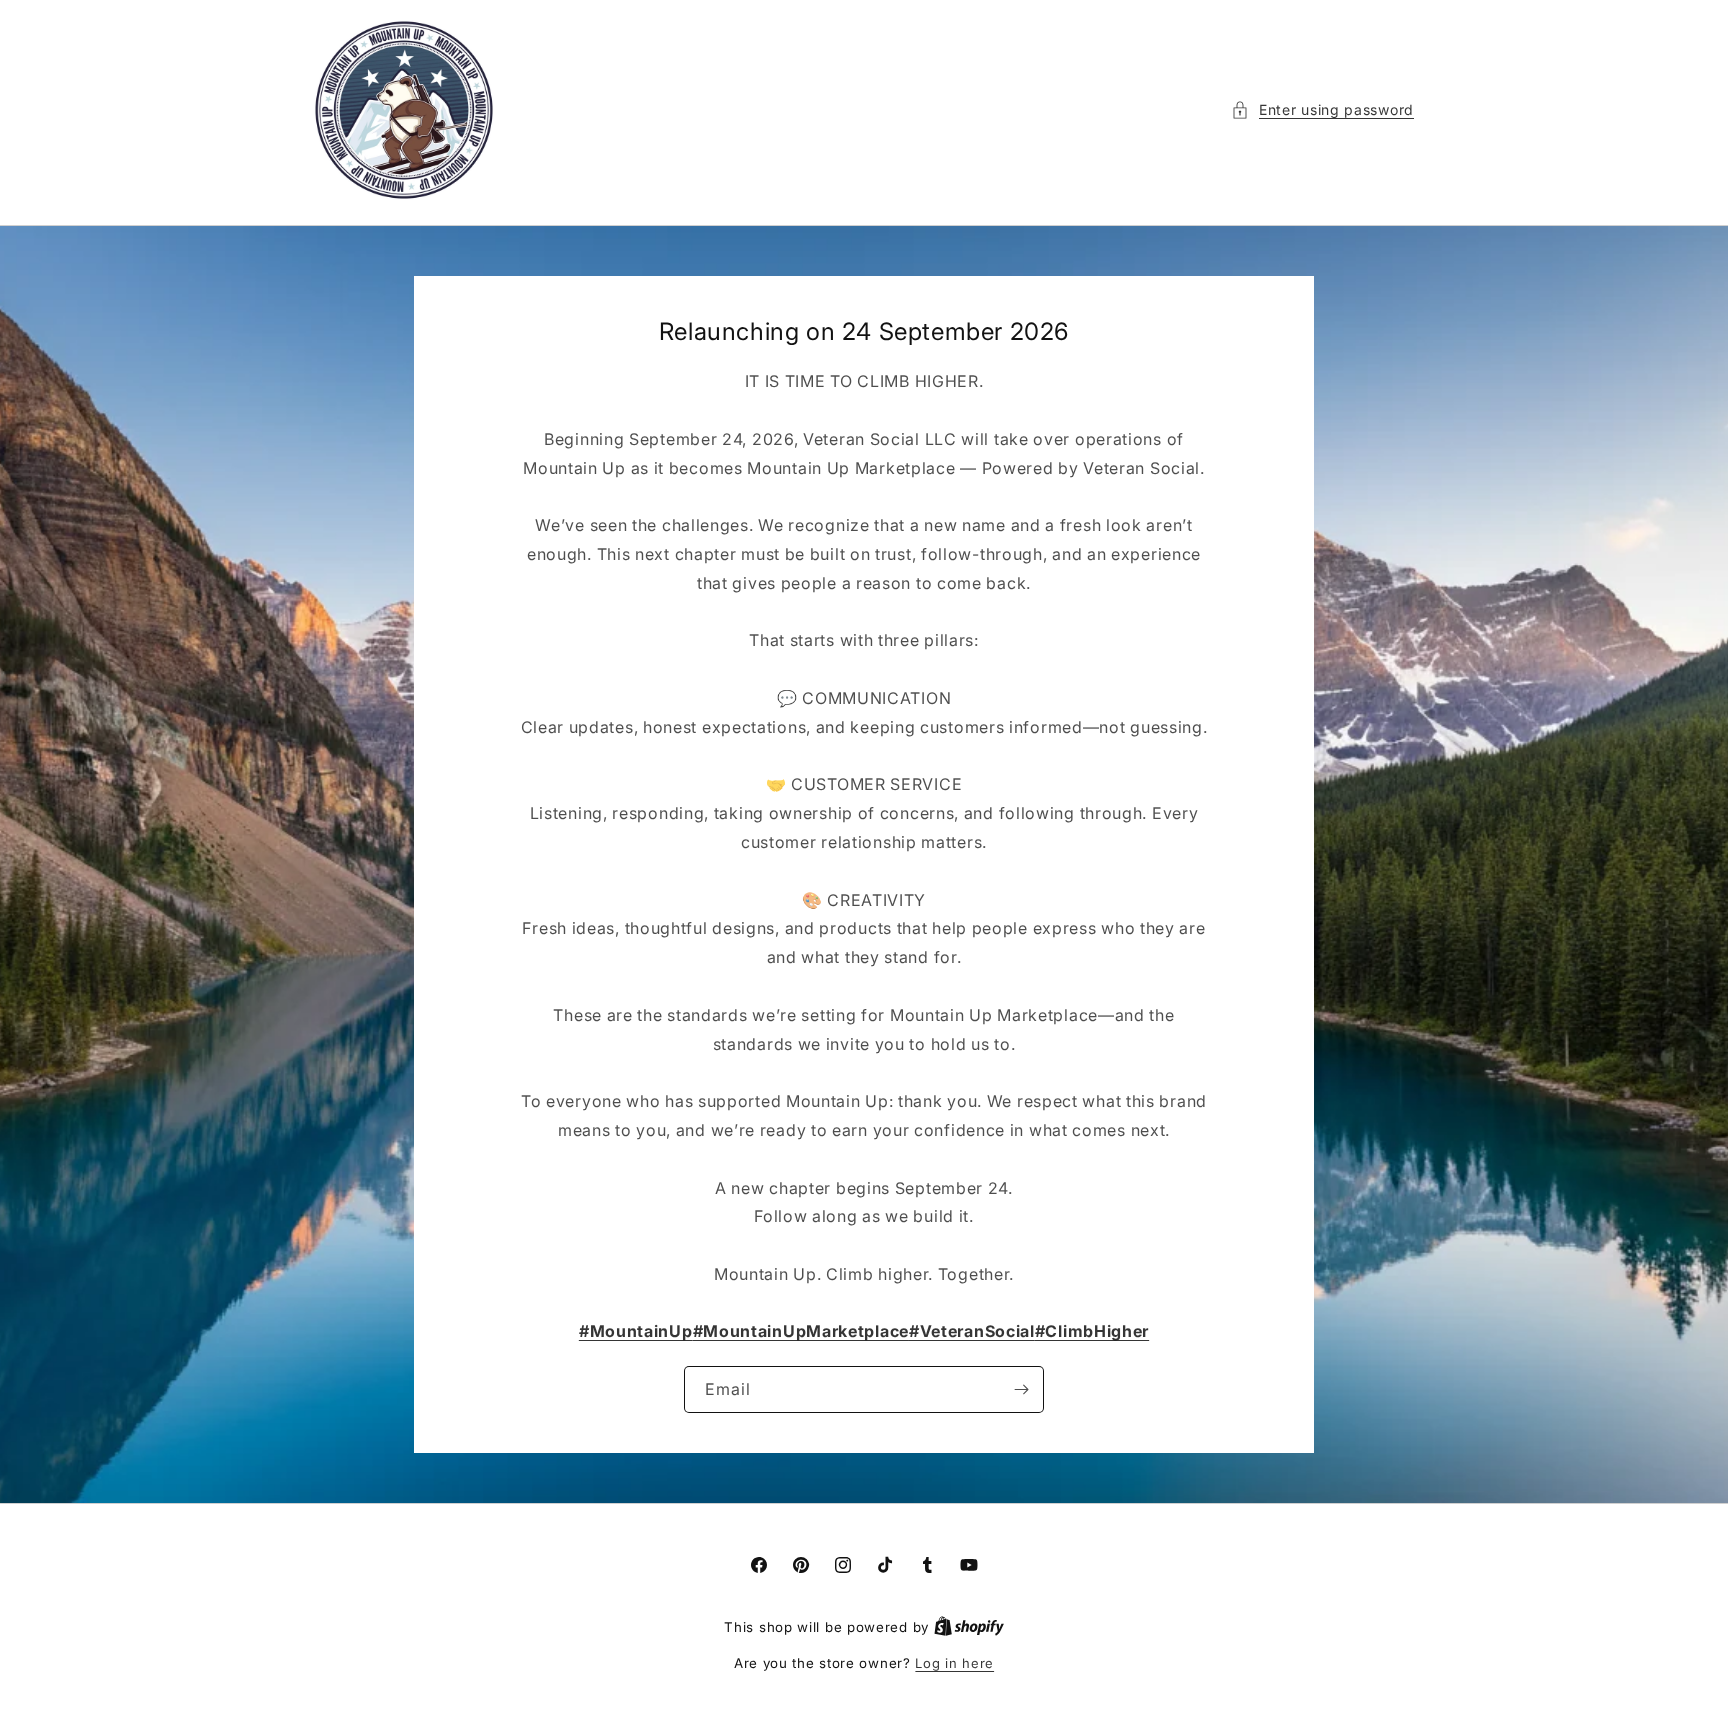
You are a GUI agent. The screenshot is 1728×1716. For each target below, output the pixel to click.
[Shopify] (969, 1627)
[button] (1322, 109)
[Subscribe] (1021, 1389)
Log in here (954, 1663)
